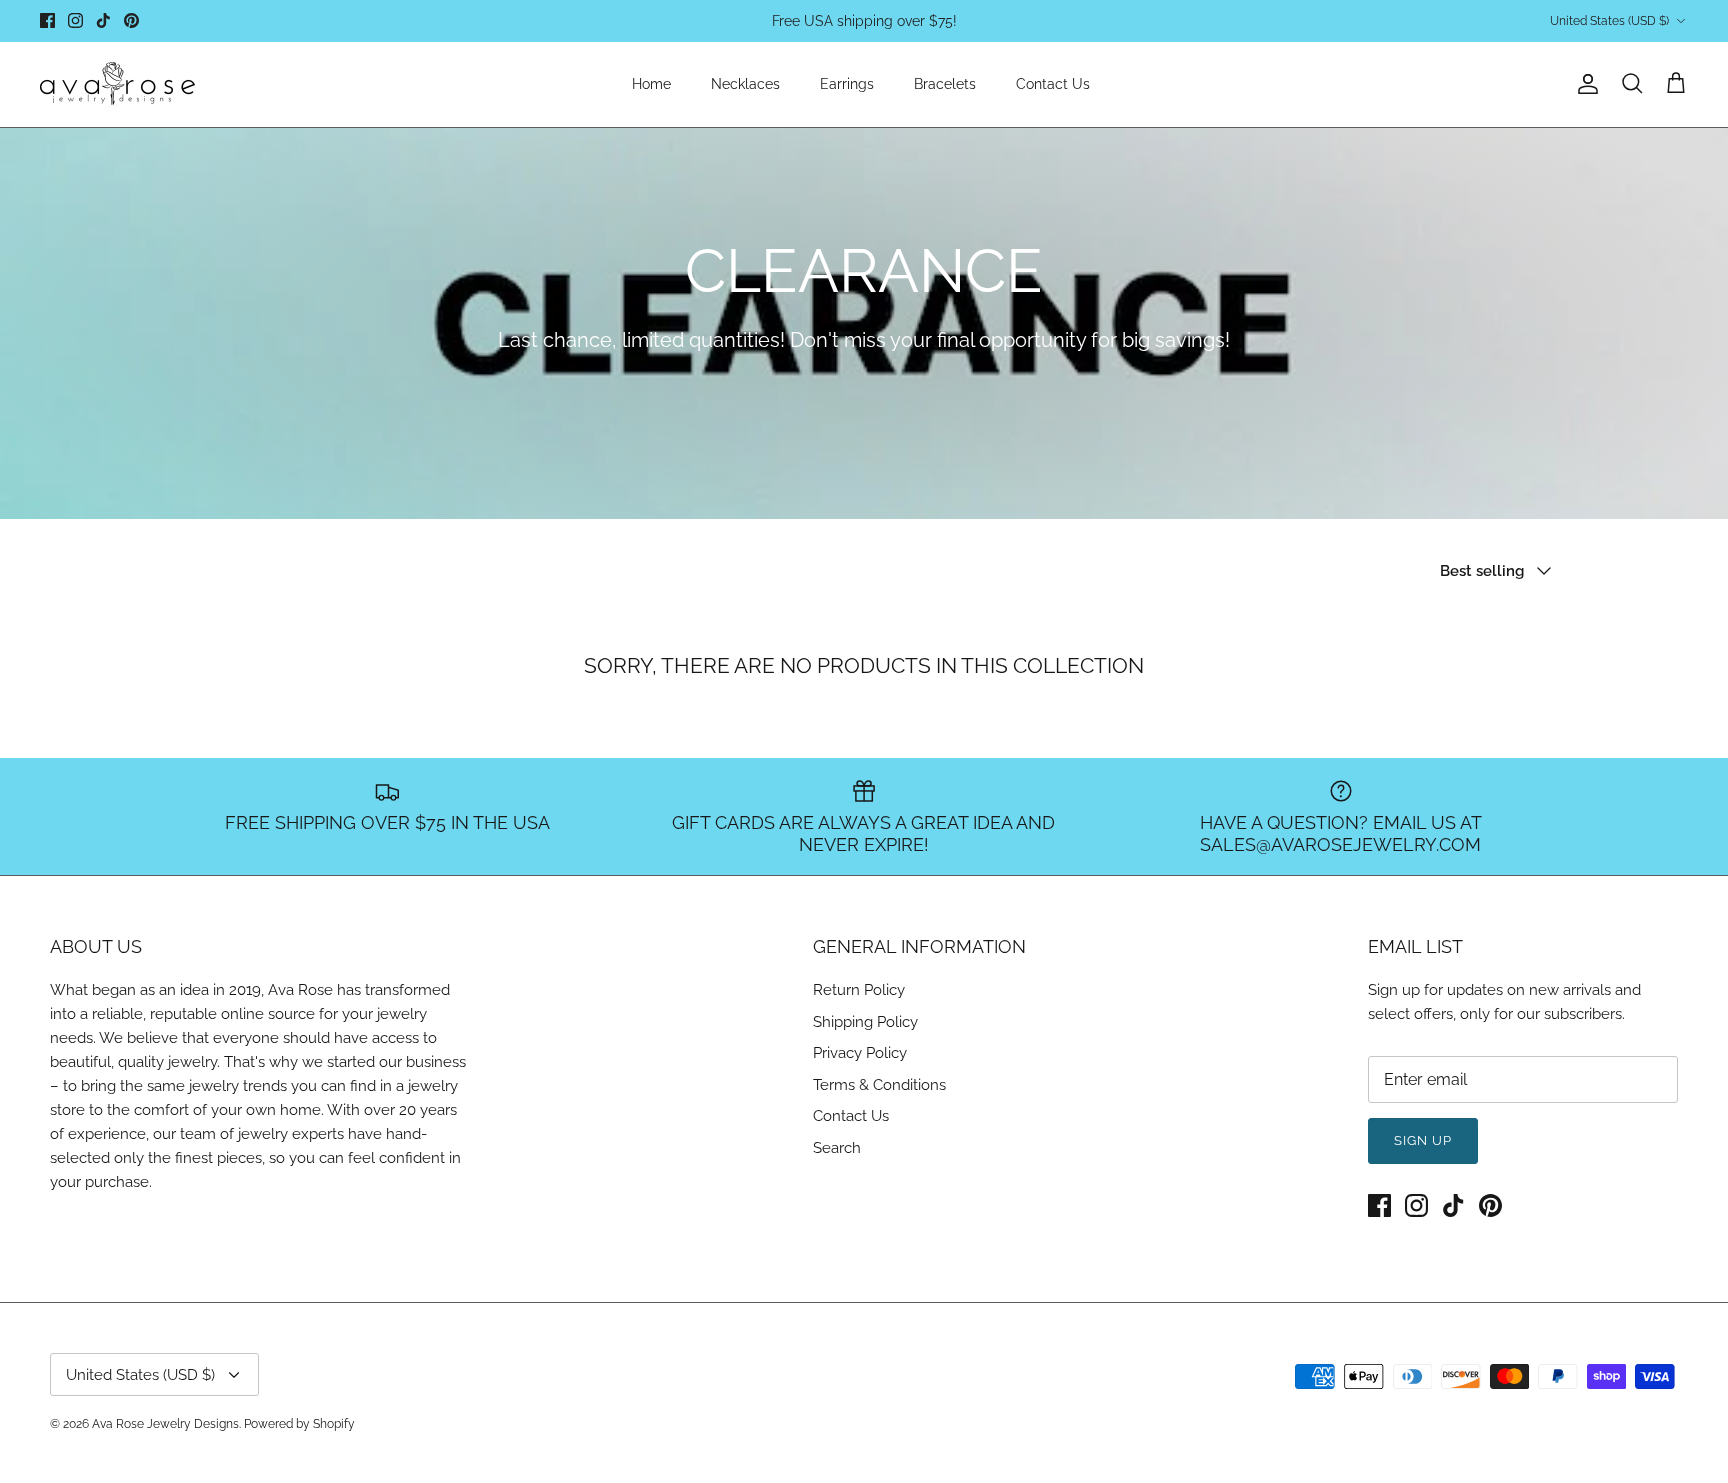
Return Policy (859, 990)
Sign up (1423, 1140)
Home (651, 84)
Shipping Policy (865, 1022)
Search (837, 1148)
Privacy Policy (860, 1053)
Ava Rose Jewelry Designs (165, 1424)
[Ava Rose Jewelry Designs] (117, 84)
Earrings (847, 84)
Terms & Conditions (879, 1085)
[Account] (1584, 84)
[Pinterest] (131, 20)
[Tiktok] (103, 20)
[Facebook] (47, 20)
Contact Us (1053, 84)
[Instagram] (75, 20)
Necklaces (745, 84)
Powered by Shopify (299, 1424)
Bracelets (945, 84)
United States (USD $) (1609, 21)
